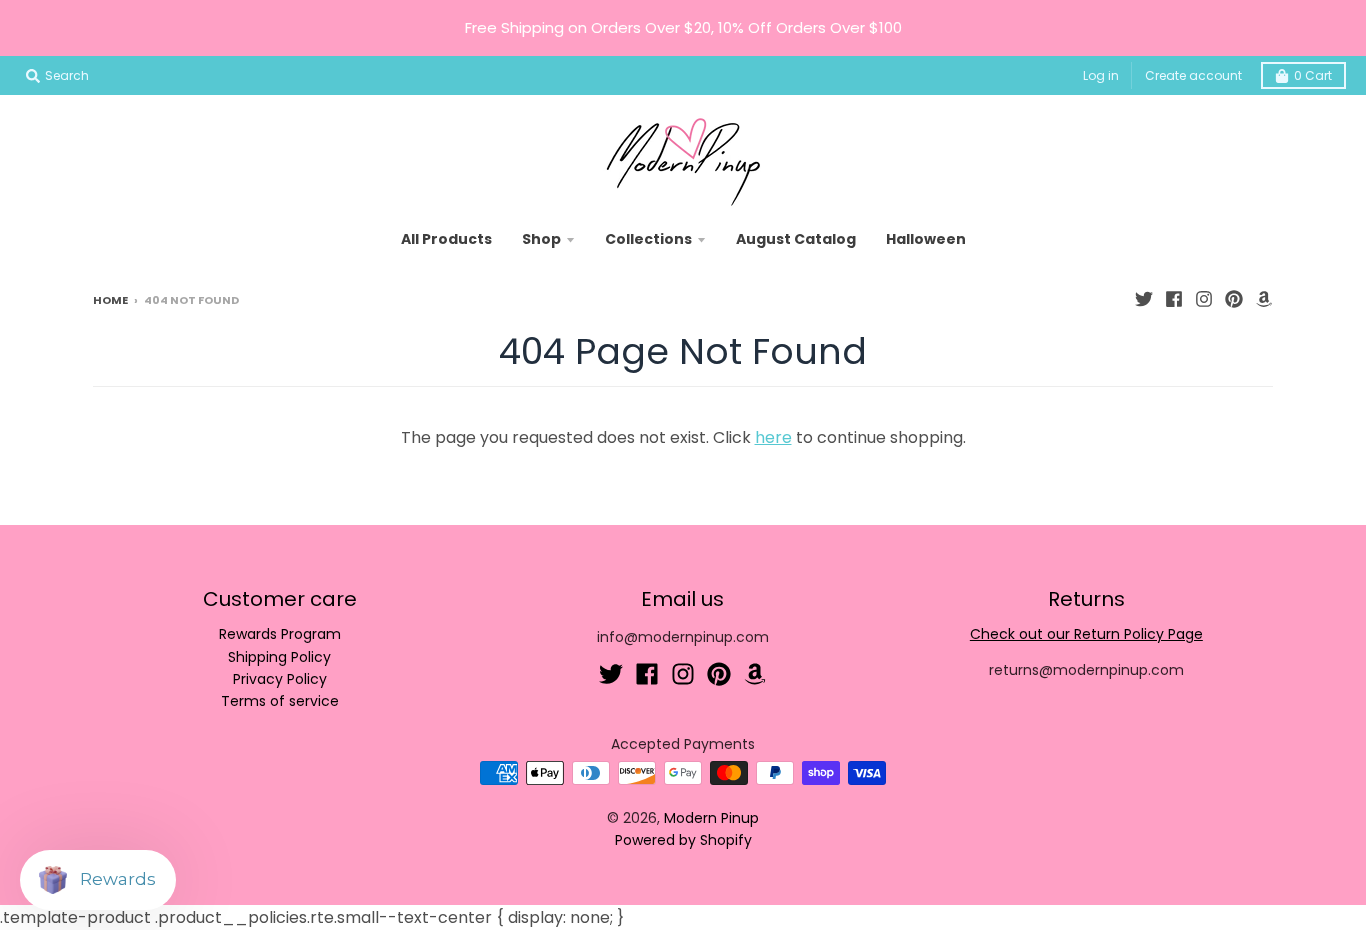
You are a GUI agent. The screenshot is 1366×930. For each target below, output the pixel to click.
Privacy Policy (280, 679)
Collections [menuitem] (648, 239)
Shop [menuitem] (541, 239)
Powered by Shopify (683, 840)
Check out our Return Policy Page (1086, 634)
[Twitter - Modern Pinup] (1144, 299)
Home (110, 300)
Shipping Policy (279, 657)
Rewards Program (280, 634)
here (773, 437)
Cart (1313, 75)
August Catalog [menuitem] (796, 239)
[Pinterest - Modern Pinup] (1234, 299)
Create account (1193, 75)
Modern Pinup (711, 818)
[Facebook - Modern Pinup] (1174, 299)
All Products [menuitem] (446, 239)
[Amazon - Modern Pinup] (1264, 299)
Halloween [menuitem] (926, 239)
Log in (1101, 75)
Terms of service (280, 701)
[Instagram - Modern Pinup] (1204, 299)
